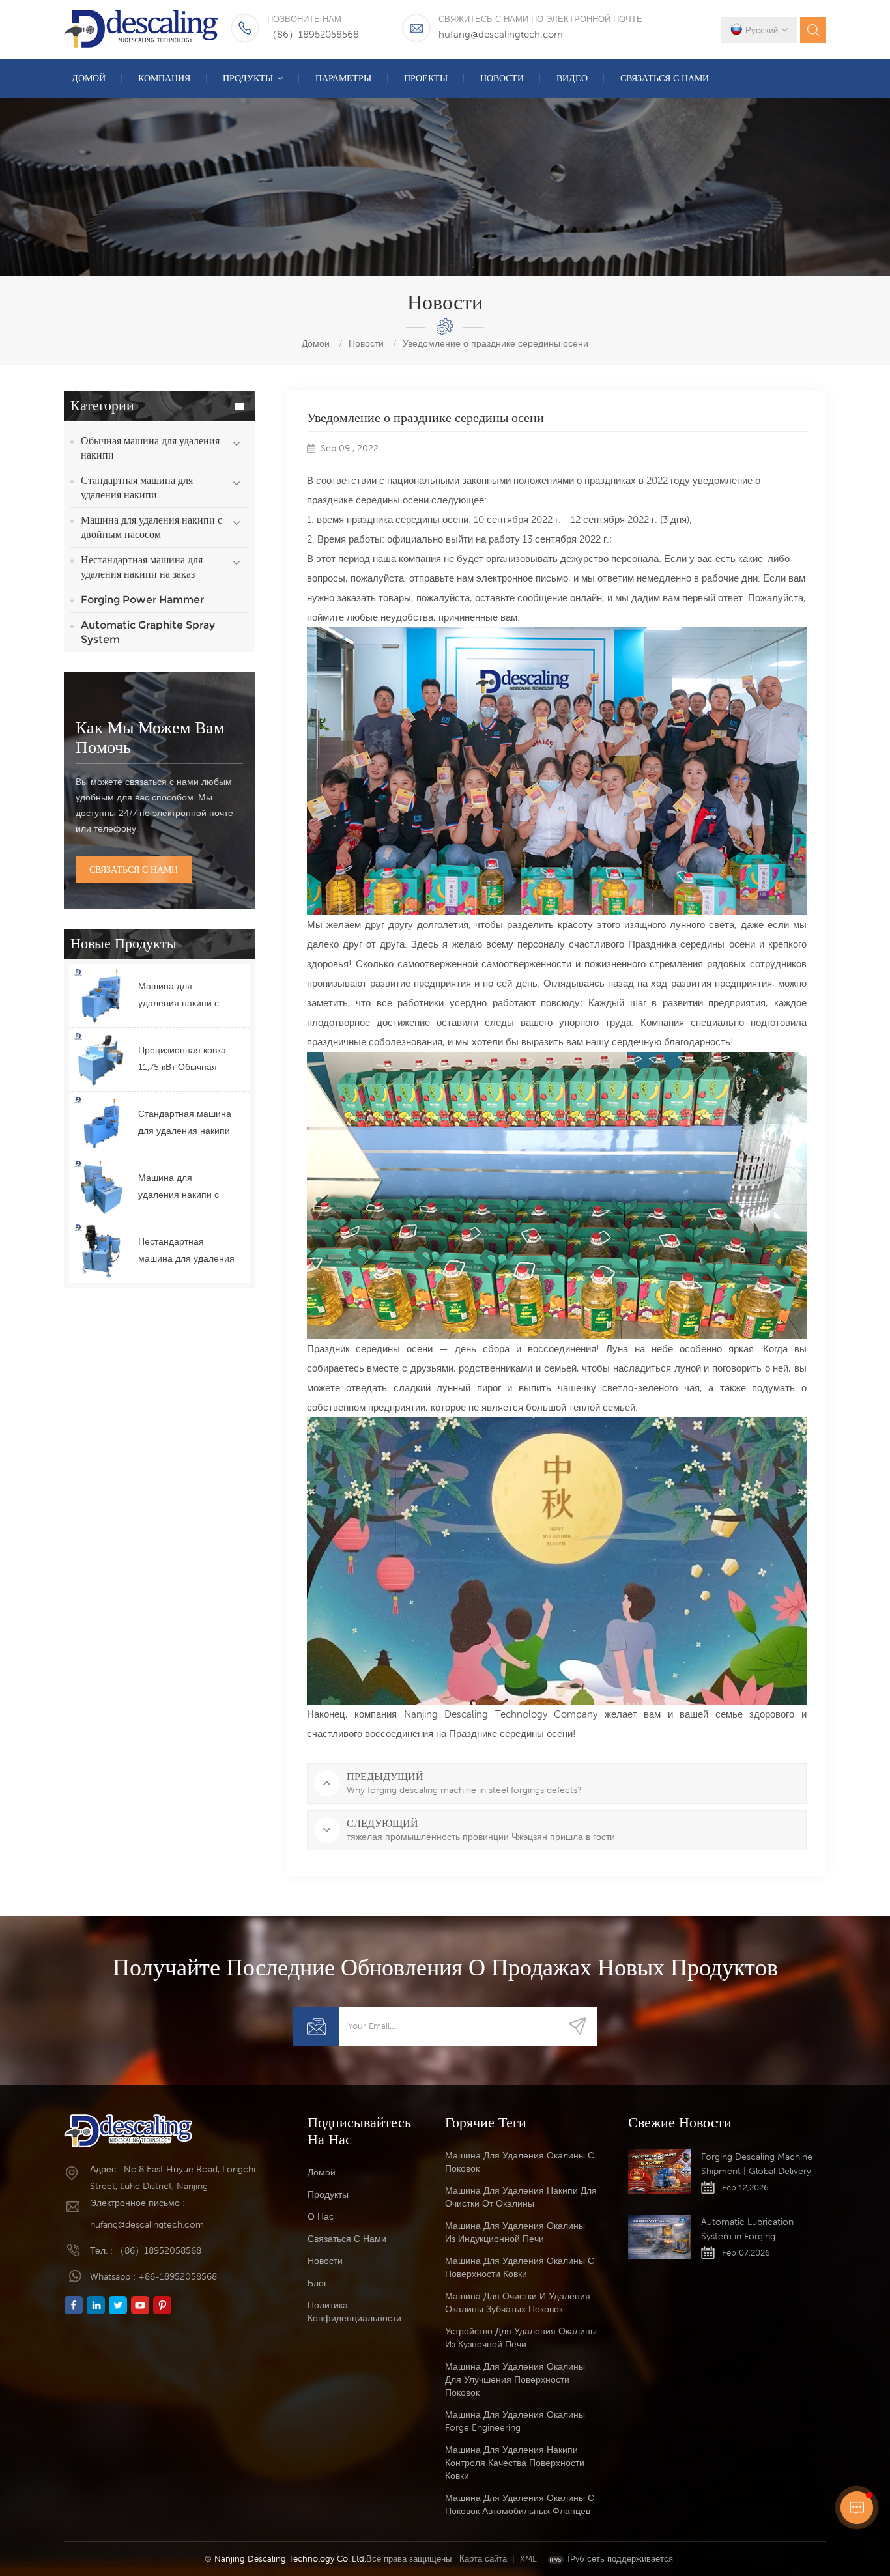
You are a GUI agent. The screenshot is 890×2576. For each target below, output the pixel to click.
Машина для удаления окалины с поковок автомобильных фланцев (520, 2504)
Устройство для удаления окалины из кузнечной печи (521, 2338)
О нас (321, 2216)
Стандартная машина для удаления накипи (137, 488)
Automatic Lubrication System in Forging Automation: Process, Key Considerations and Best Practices (754, 2230)
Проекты (426, 78)
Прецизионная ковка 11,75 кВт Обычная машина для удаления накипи (186, 1060)
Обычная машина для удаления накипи (150, 448)
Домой (89, 78)
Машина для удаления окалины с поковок (520, 2162)
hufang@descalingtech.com (501, 34)
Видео (572, 78)
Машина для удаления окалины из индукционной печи (515, 2232)
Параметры (343, 78)
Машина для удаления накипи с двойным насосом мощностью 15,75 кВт (183, 996)
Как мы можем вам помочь (150, 737)
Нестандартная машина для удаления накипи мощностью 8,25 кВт (186, 1252)
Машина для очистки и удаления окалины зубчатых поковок (518, 2302)
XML (528, 2559)
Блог (317, 2283)
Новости (502, 78)
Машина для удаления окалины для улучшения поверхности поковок (515, 2379)
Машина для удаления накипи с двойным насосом (151, 527)
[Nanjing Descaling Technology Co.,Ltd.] (142, 29)
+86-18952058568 (178, 2276)
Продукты (248, 78)
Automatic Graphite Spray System (148, 632)
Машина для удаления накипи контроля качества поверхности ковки (515, 2463)
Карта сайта (483, 2559)
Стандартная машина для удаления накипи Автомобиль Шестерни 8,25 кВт (185, 1124)
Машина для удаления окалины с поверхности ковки (520, 2267)
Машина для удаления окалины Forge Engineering (515, 2421)
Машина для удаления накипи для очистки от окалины (521, 2197)
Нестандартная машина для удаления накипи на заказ (142, 567)
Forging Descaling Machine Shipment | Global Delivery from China (757, 2165)
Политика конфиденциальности (354, 2312)
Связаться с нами (665, 78)
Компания (164, 78)
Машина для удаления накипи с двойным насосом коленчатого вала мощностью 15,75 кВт (183, 1188)
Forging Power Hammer (142, 600)
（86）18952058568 (313, 34)
